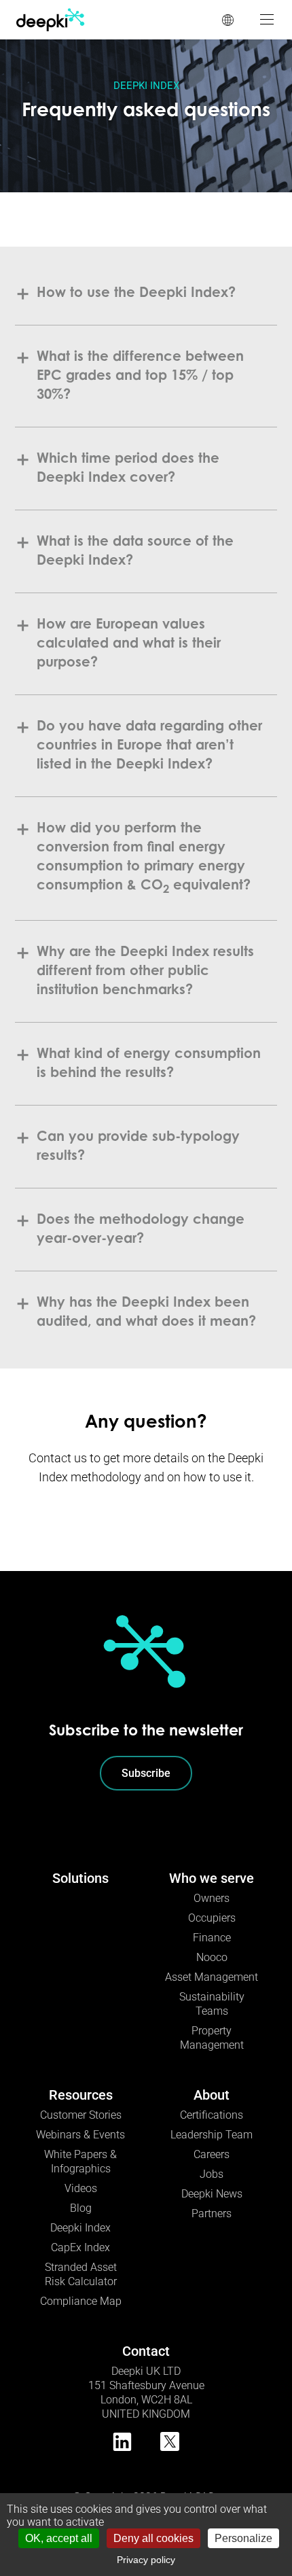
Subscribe (146, 1773)
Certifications (212, 2115)
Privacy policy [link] (146, 2560)
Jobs (212, 2174)
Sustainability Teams (212, 2004)
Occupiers (212, 1918)
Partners (212, 2213)
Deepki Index (80, 2228)
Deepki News (212, 2194)
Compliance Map (81, 2301)
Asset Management (212, 1977)
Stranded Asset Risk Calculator (81, 2274)
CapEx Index (80, 2247)
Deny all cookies (153, 2538)
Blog (81, 2208)
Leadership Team (212, 2135)
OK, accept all (59, 2538)
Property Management (212, 2038)
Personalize (243, 2538)
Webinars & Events (80, 2135)
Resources (81, 2095)
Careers (212, 2154)
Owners (212, 1898)
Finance (212, 1938)
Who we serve (212, 1878)
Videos (81, 2188)
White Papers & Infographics (80, 2162)
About (212, 2095)
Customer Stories (81, 2115)
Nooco (212, 1957)
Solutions (80, 1878)
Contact (146, 2351)
